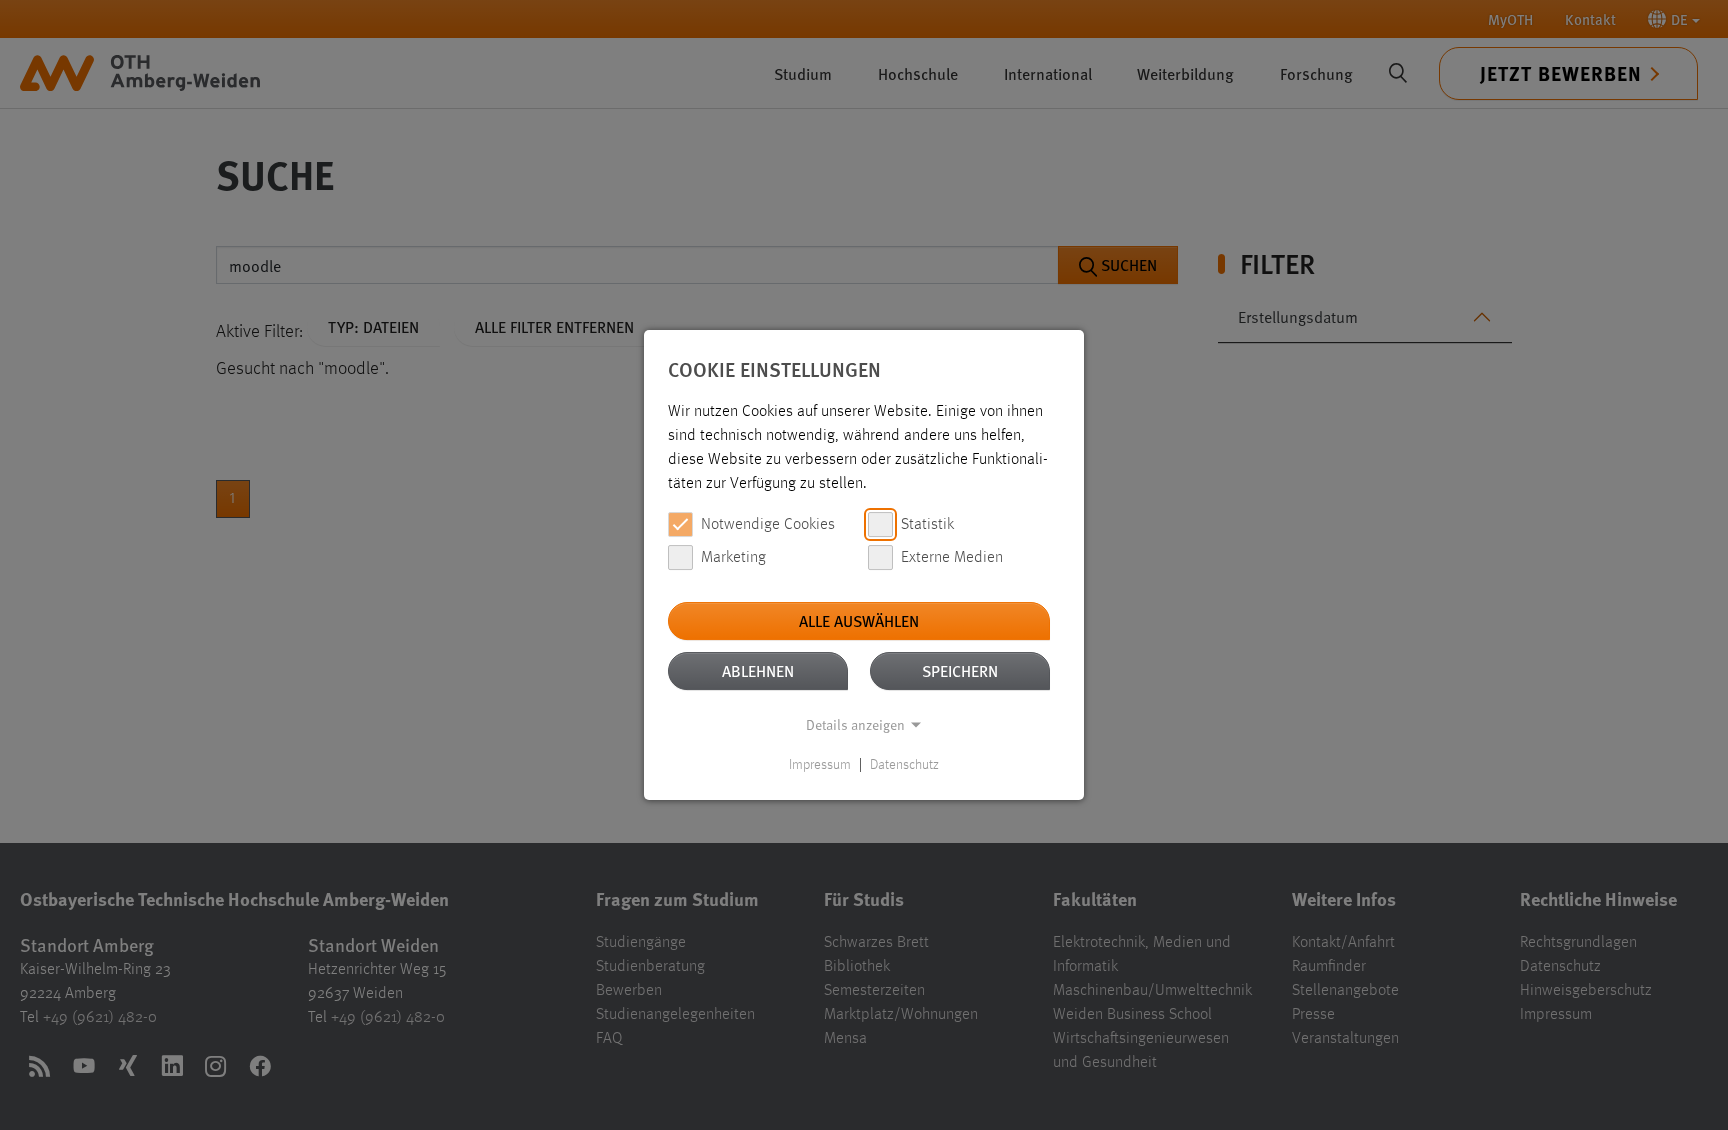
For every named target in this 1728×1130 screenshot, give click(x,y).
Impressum (820, 765)
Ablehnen (758, 670)
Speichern (960, 670)
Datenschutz (904, 765)
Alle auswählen (859, 620)
